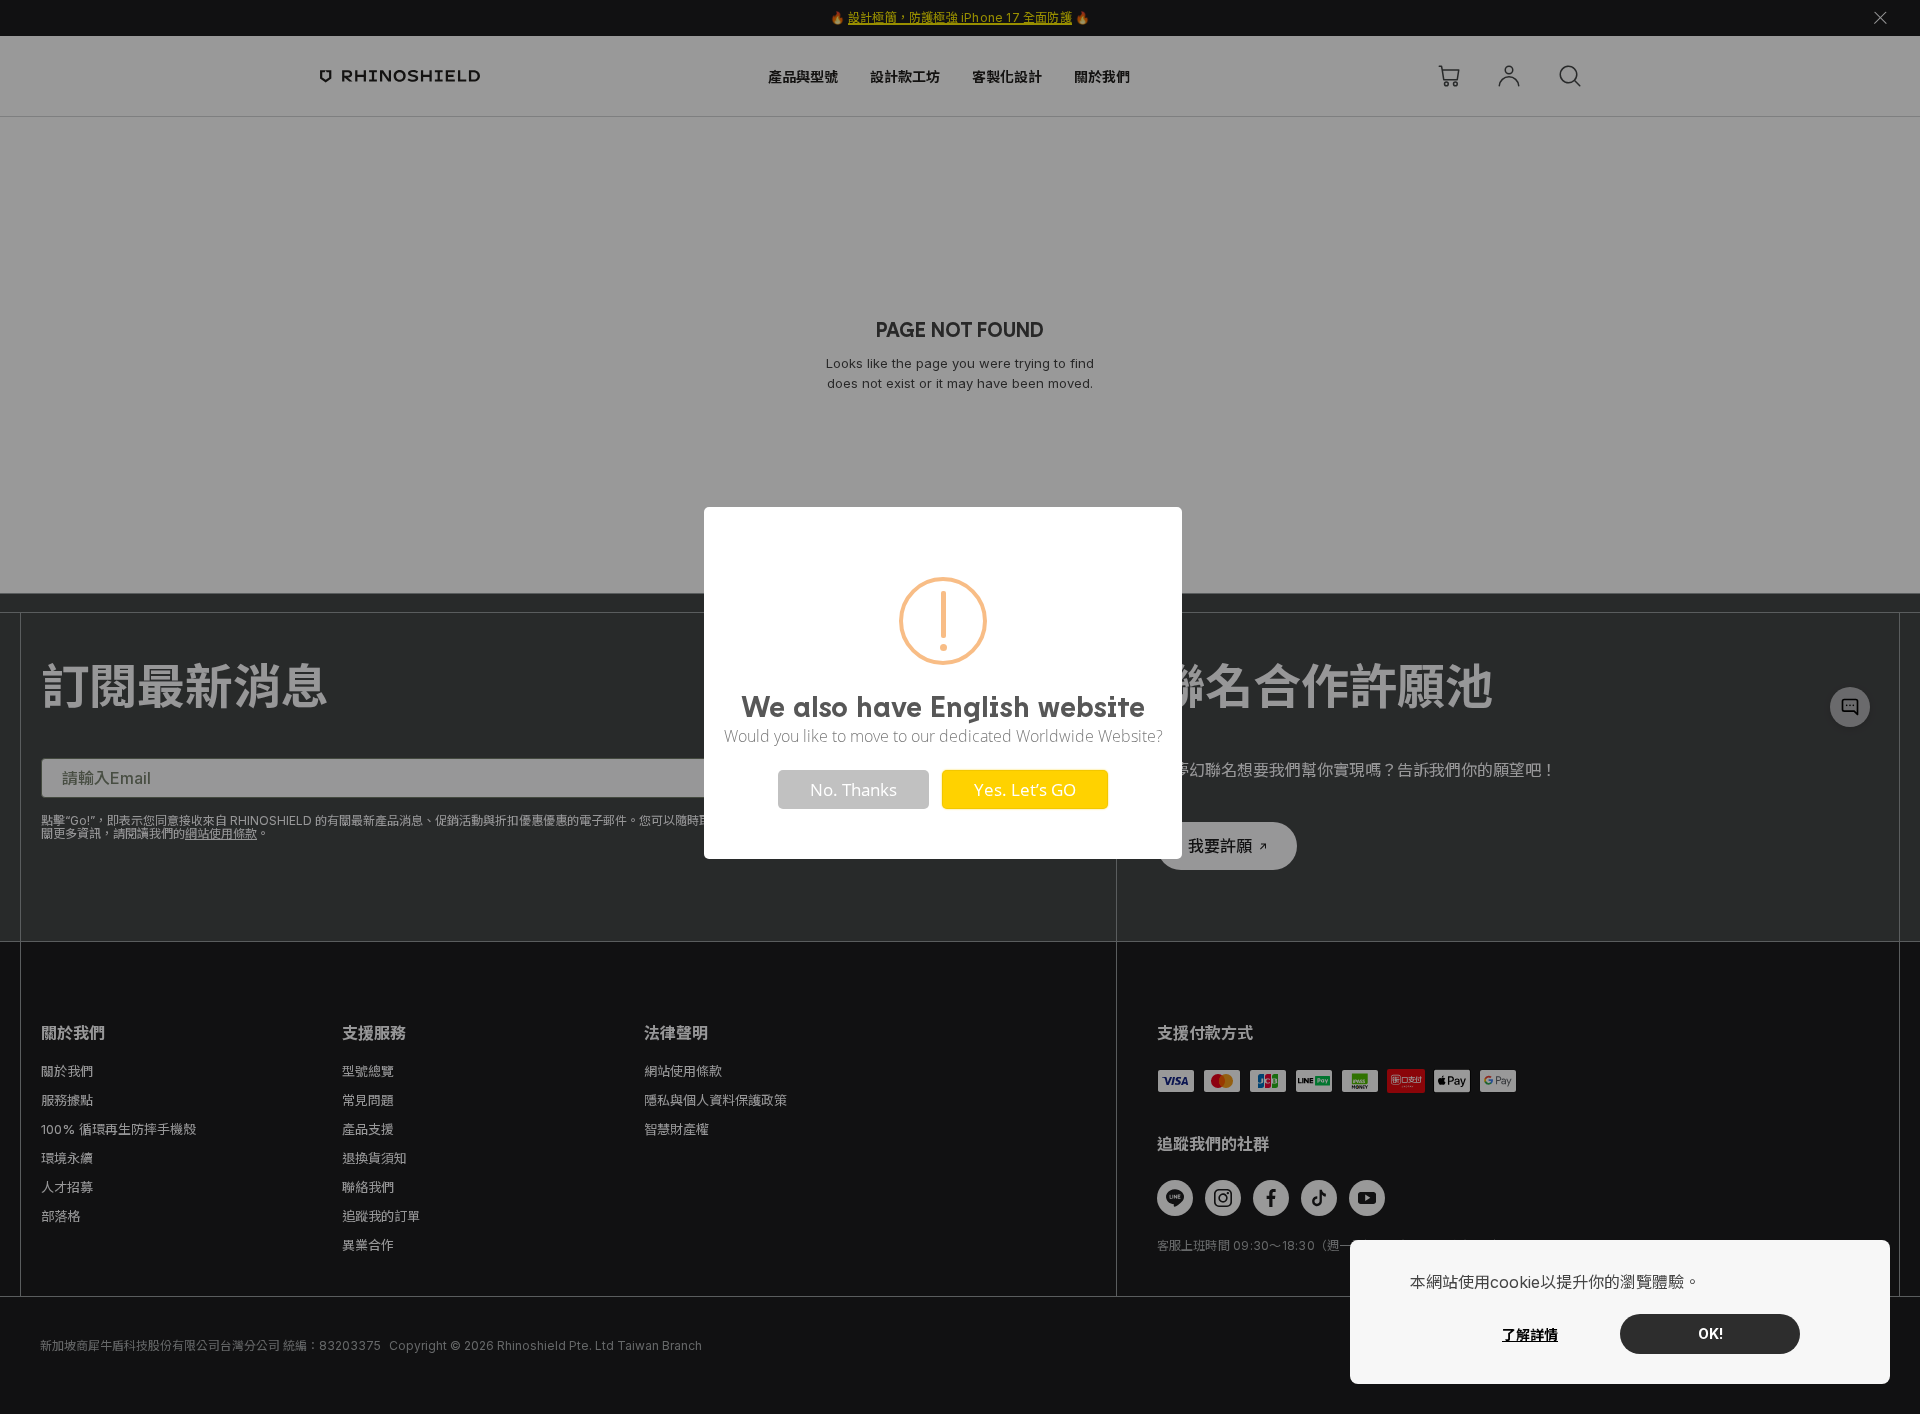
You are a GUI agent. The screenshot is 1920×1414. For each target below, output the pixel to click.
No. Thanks (853, 789)
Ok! (1710, 1333)
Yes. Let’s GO (1025, 789)
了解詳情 (1530, 1334)
